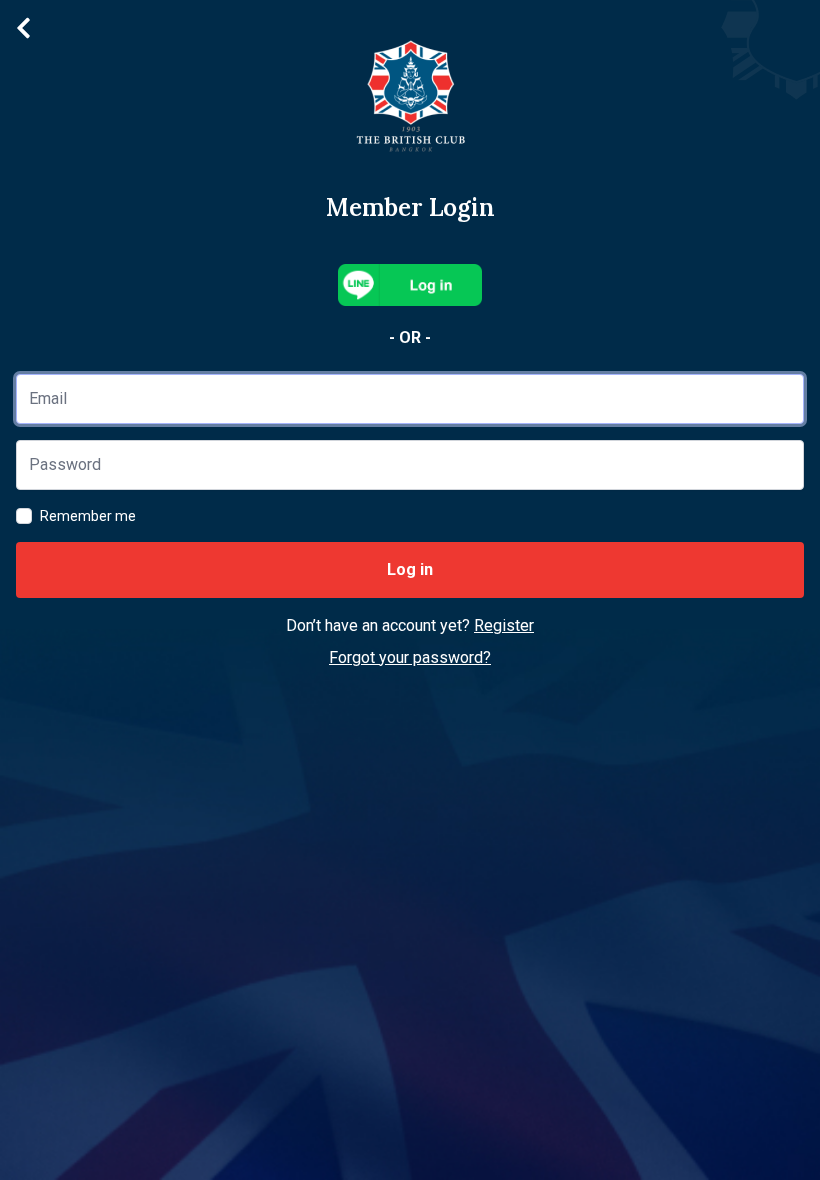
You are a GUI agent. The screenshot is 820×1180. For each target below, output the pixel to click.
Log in (410, 569)
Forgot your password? (410, 657)
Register (504, 625)
